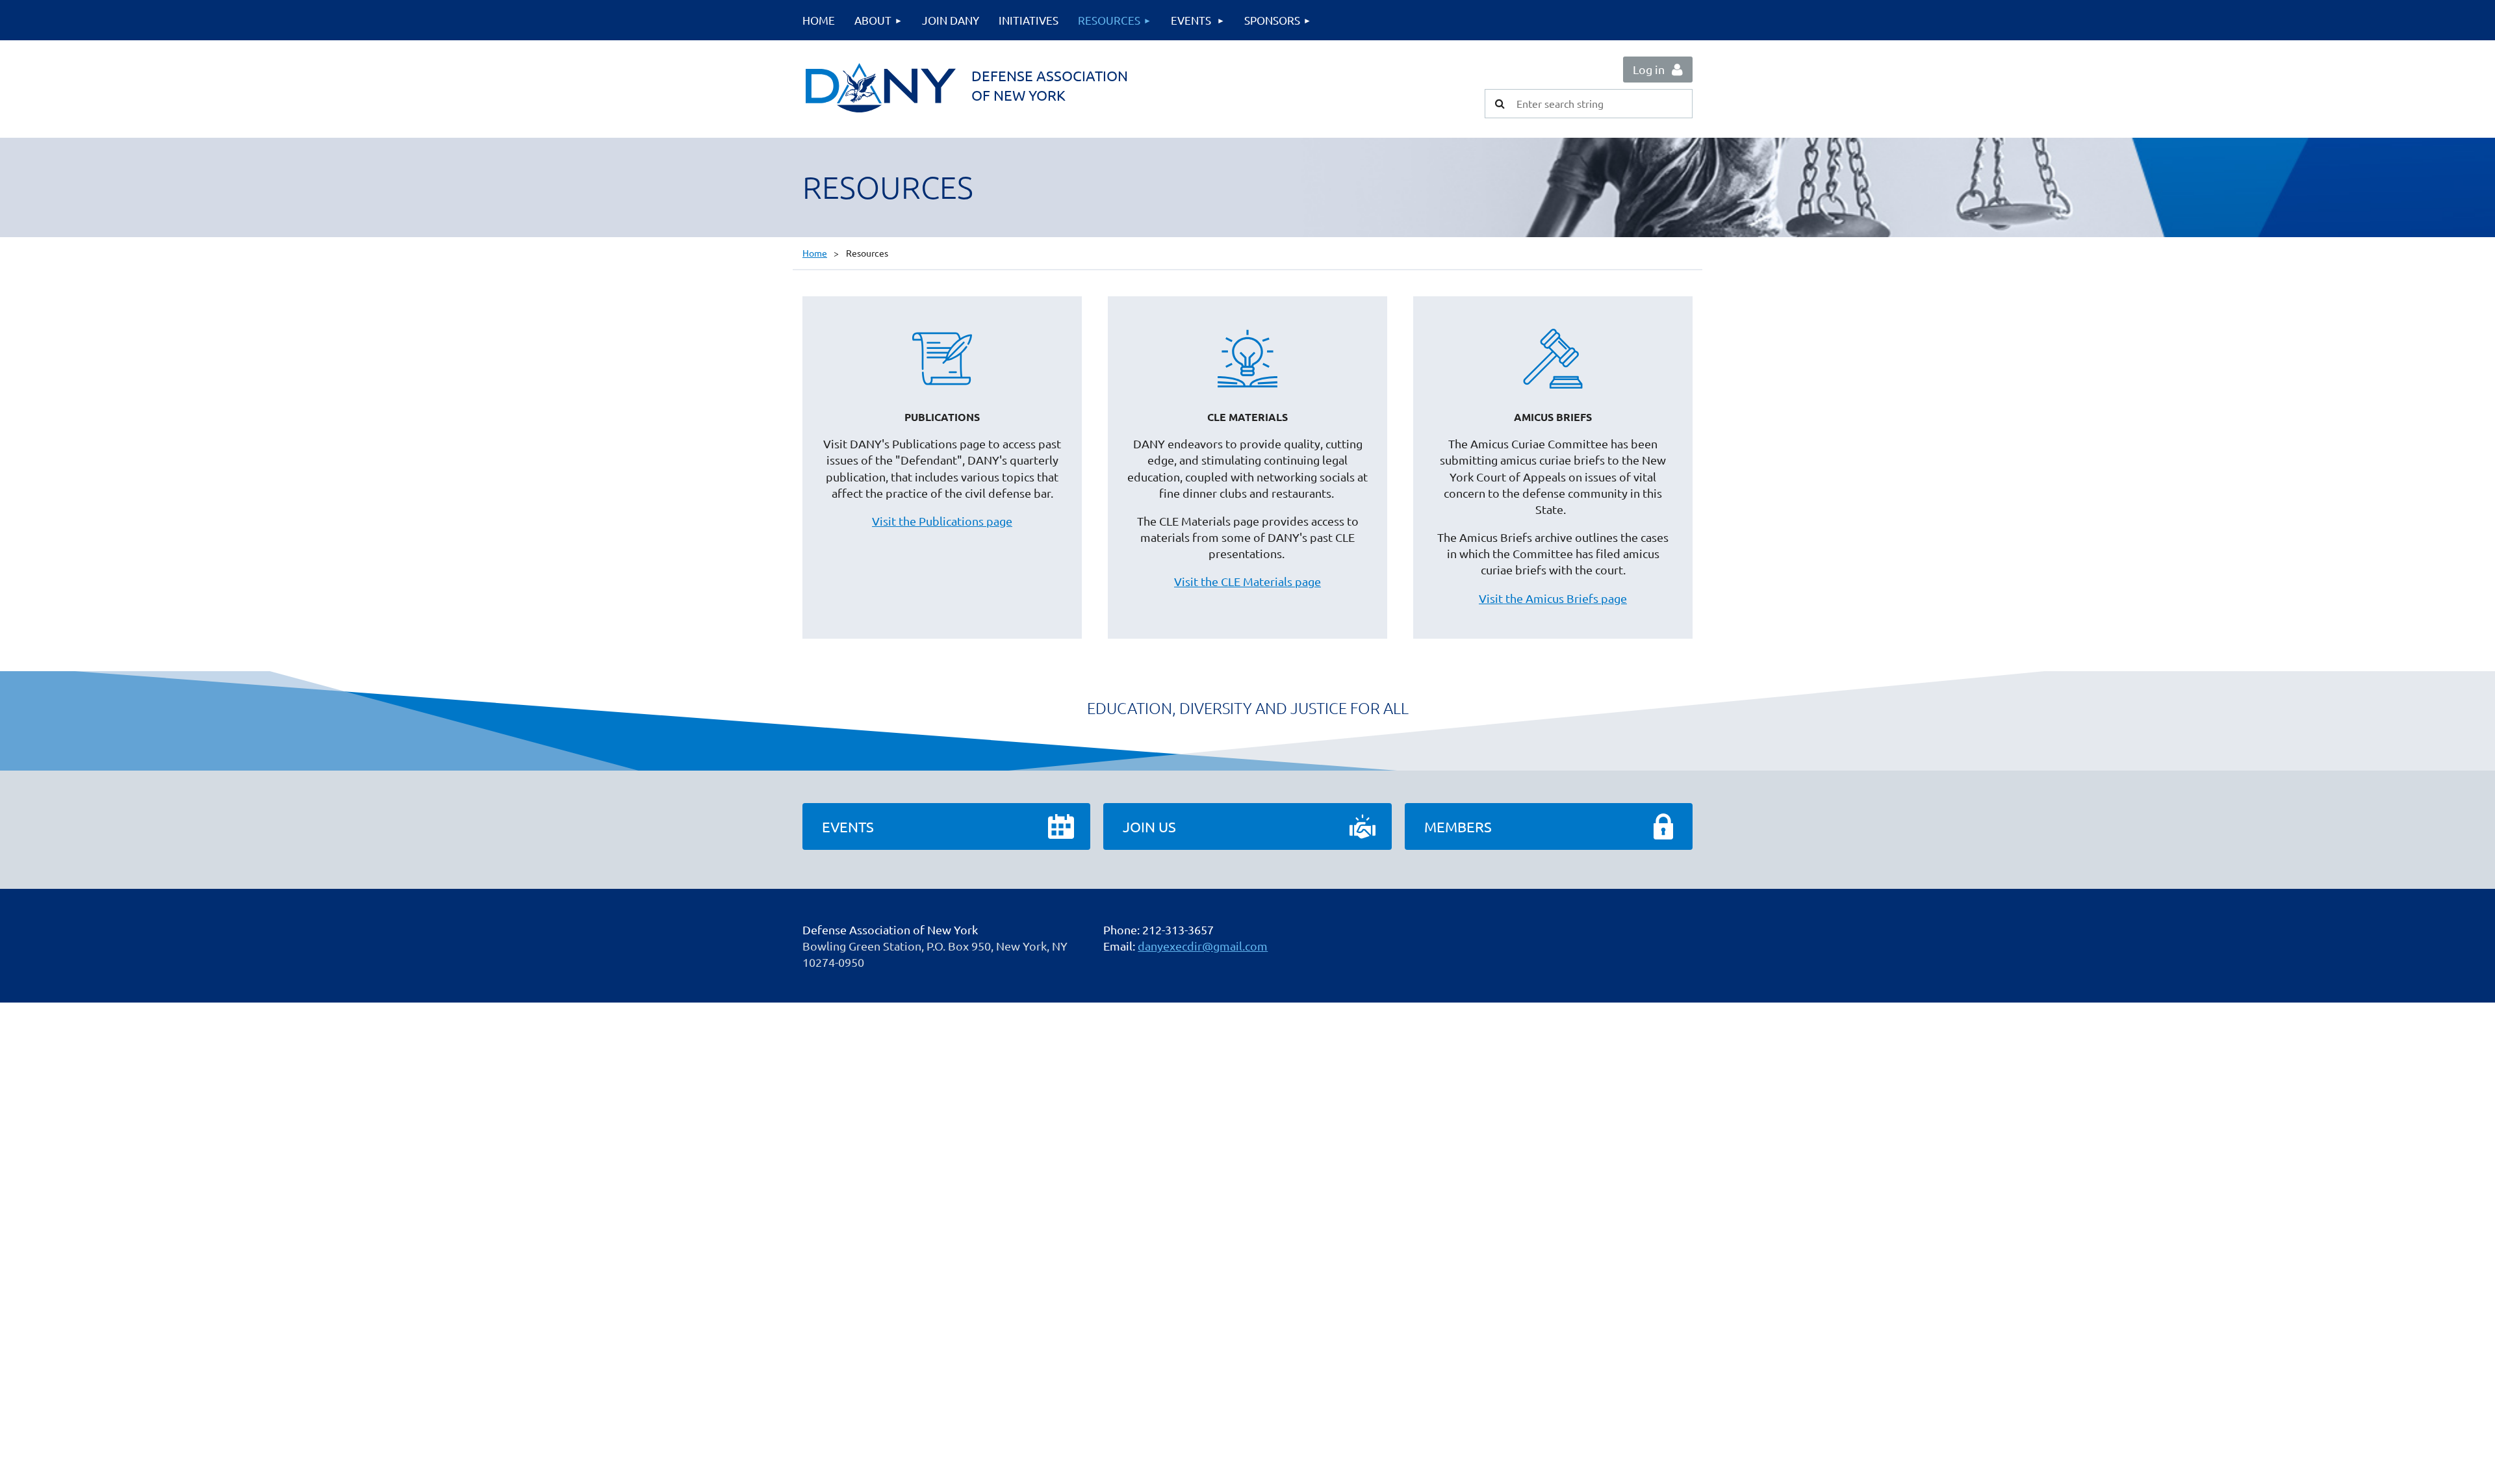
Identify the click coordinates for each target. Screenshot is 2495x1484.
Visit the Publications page (942, 521)
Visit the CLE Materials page (1247, 581)
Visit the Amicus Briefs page (1553, 598)
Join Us (1149, 826)
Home (815, 253)
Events (848, 826)
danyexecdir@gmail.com (1203, 946)
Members (1458, 826)
